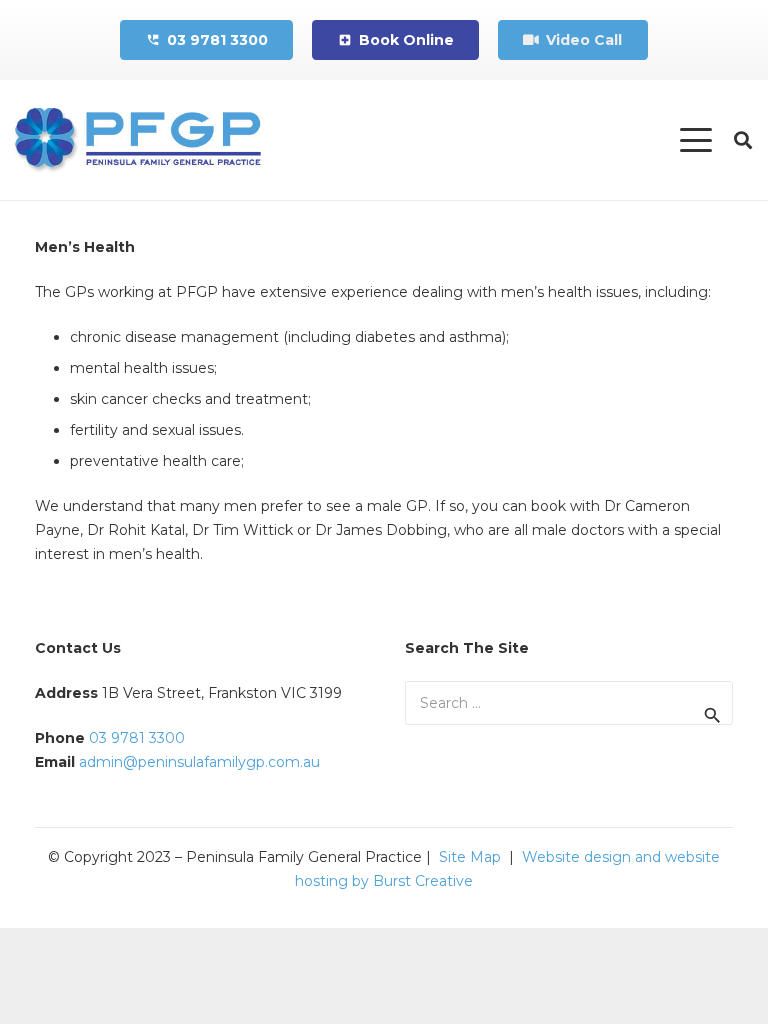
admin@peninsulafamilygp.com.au (199, 762)
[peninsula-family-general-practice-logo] (137, 140)
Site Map (470, 857)
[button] (696, 140)
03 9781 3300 (137, 738)
